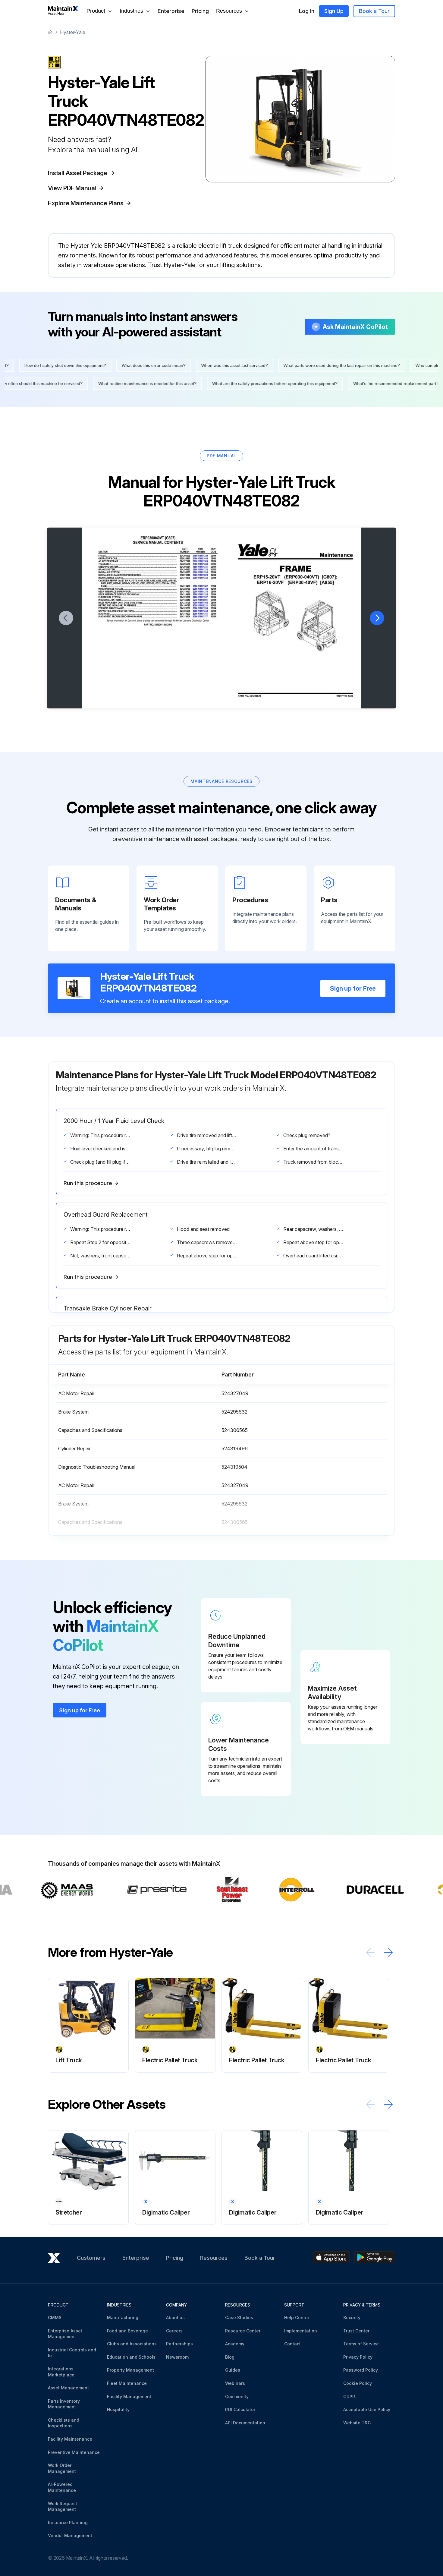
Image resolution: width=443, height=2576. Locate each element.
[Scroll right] (388, 1952)
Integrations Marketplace (61, 2372)
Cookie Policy (358, 2383)
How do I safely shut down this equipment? (252, 365)
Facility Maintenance (70, 2439)
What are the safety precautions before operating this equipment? (88, 383)
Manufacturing (123, 2317)
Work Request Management (63, 2507)
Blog (230, 2357)
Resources (214, 2258)
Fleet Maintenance (127, 2383)
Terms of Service (361, 2344)
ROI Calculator (240, 2409)
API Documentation (245, 2423)
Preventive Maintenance (74, 2452)
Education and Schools (131, 2357)
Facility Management (129, 2396)
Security (352, 2317)
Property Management (130, 2370)
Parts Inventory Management (64, 2404)
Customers (91, 2258)
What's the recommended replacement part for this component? (227, 383)
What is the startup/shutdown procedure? (343, 383)
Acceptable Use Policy (367, 2409)
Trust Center (356, 2331)
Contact (292, 2344)
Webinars (235, 2383)
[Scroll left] (370, 1952)
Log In (307, 11)
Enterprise (171, 11)
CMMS (55, 2317)
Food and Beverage (127, 2331)
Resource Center (243, 2331)
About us (175, 2317)
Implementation (301, 2331)
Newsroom (177, 2357)
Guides (233, 2370)
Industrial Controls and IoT (72, 2353)
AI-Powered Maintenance (62, 2487)
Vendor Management (70, 2535)
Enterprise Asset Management (65, 2334)
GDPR (349, 2396)
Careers (174, 2331)
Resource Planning (68, 2522)
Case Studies (239, 2317)
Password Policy (361, 2370)
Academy (235, 2344)
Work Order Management (62, 2468)
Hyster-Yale (73, 32)
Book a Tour (374, 11)
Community (237, 2396)
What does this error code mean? (341, 365)
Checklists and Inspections (64, 2423)
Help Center (297, 2317)
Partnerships (179, 2344)
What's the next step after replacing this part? (153, 365)
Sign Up (334, 11)
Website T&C (357, 2423)
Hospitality (118, 2409)
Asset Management (68, 2388)
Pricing (200, 11)
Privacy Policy (358, 2357)
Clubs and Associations (132, 2344)
